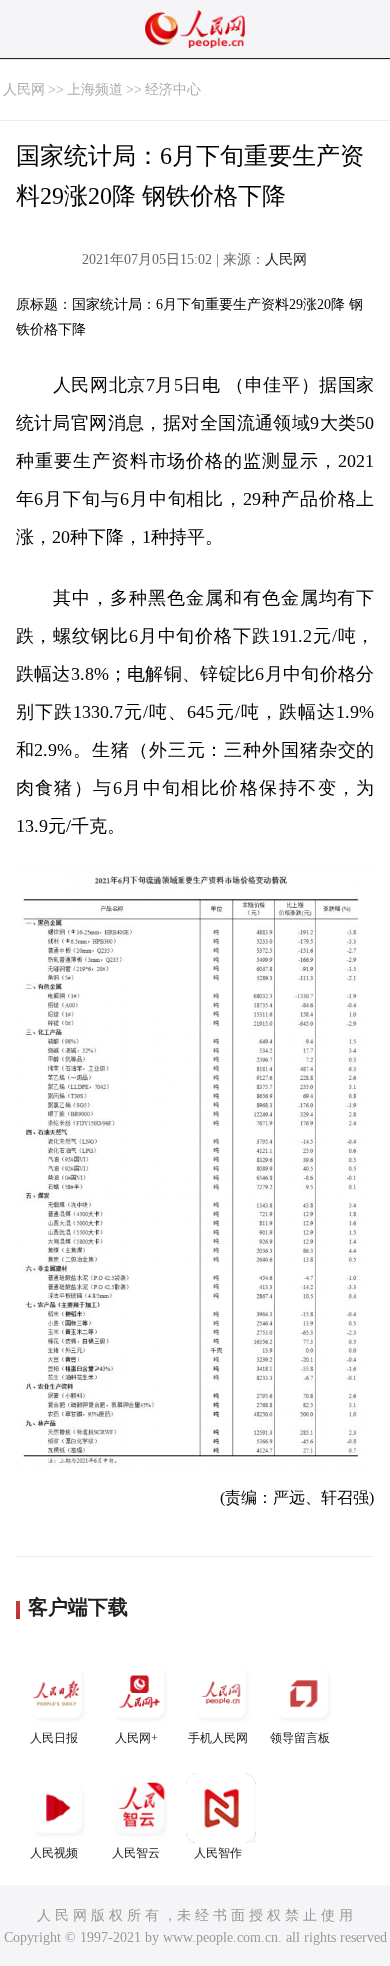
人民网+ (136, 1738)
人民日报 (54, 1738)
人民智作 (218, 1853)
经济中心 (173, 89)
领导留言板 (300, 1738)
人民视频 (54, 1853)
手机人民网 (218, 1738)
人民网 (24, 89)
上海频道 (95, 89)
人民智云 (136, 1853)
